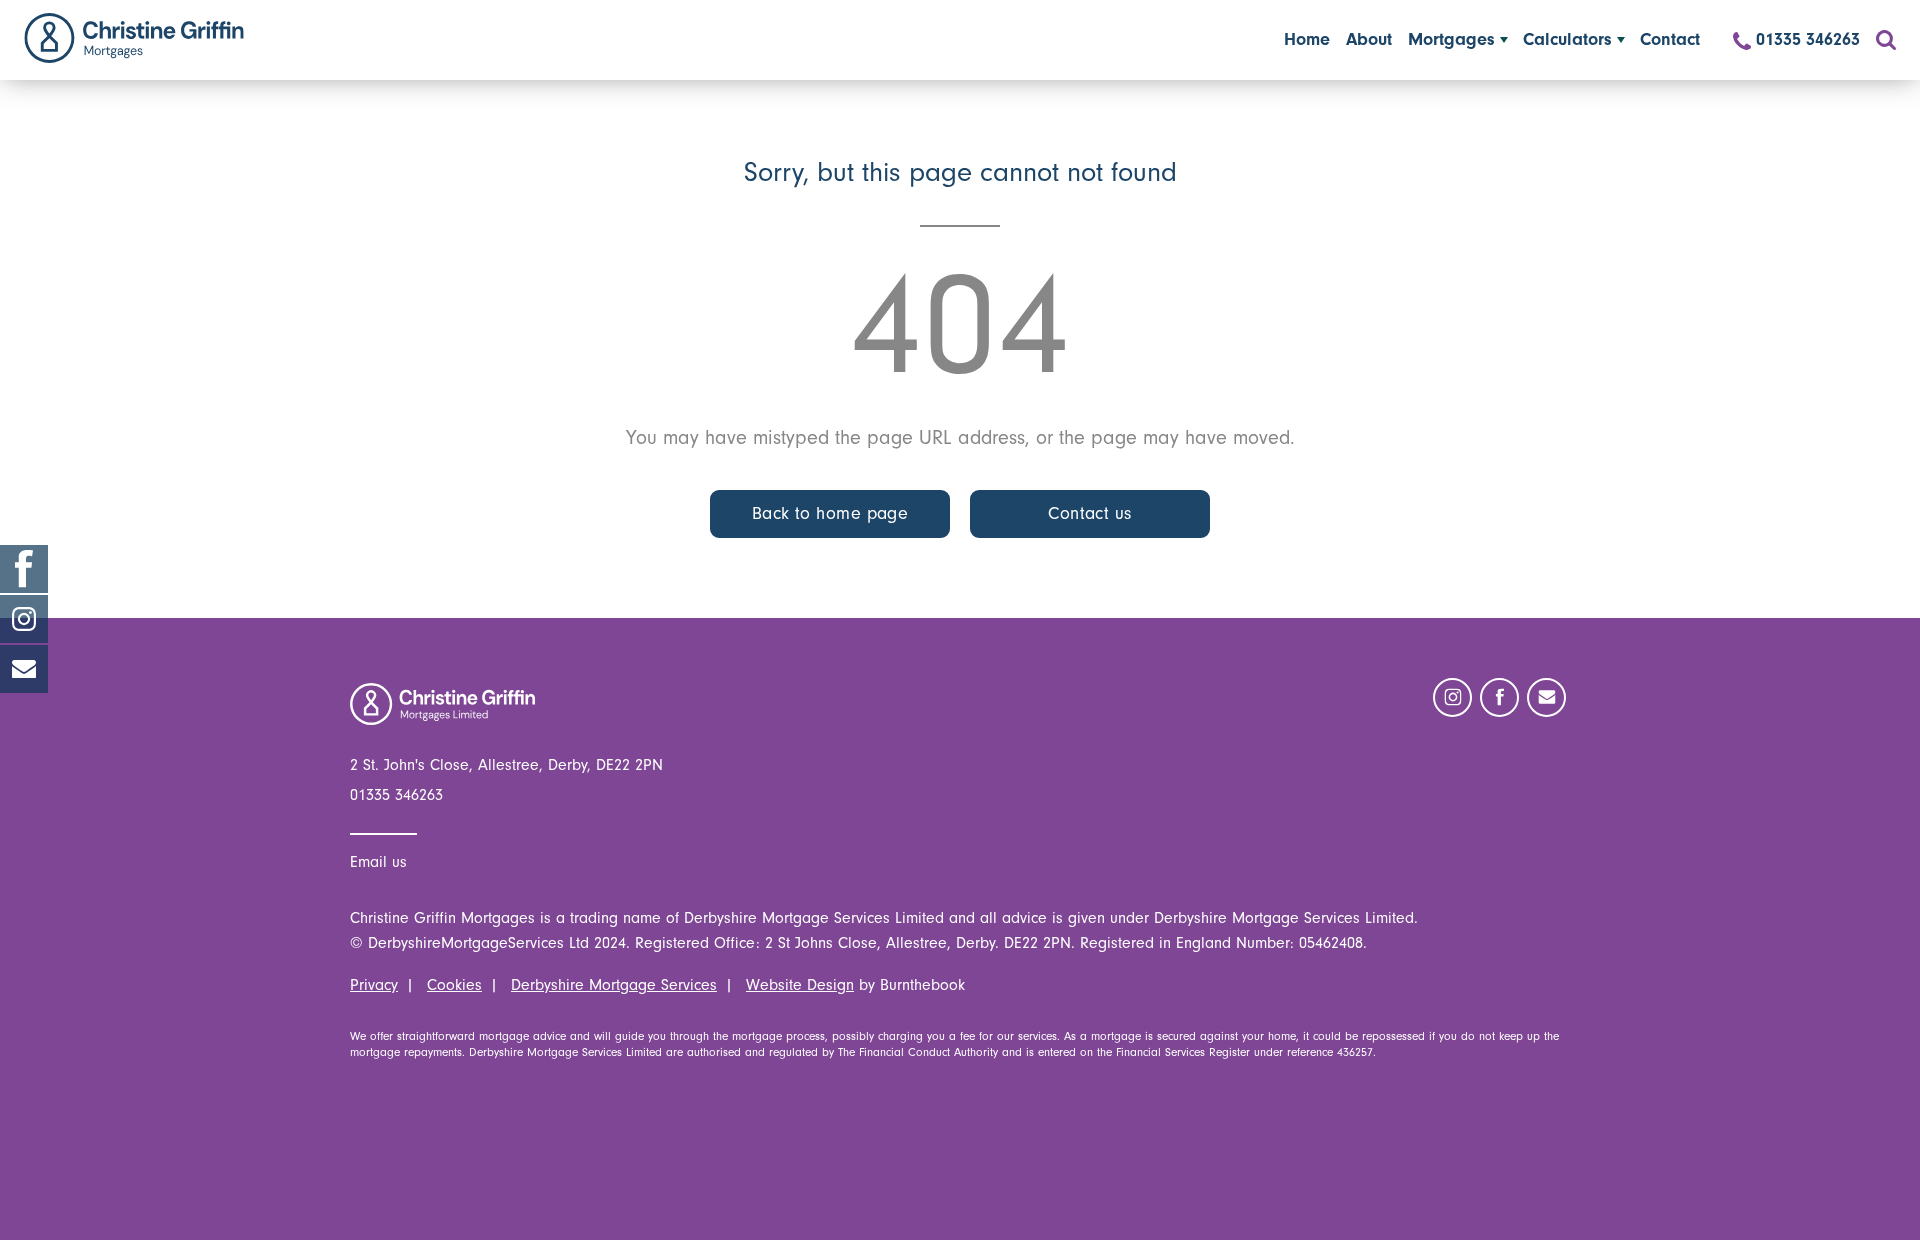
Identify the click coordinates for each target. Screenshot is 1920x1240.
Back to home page (830, 513)
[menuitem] (1307, 40)
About (1369, 39)
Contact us (1090, 513)
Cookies (454, 985)
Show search (1886, 40)
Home (134, 38)
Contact (1670, 39)
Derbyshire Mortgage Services (614, 985)
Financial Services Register (1183, 1052)
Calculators (1567, 39)
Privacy (374, 985)
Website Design (800, 985)
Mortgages (1451, 39)
